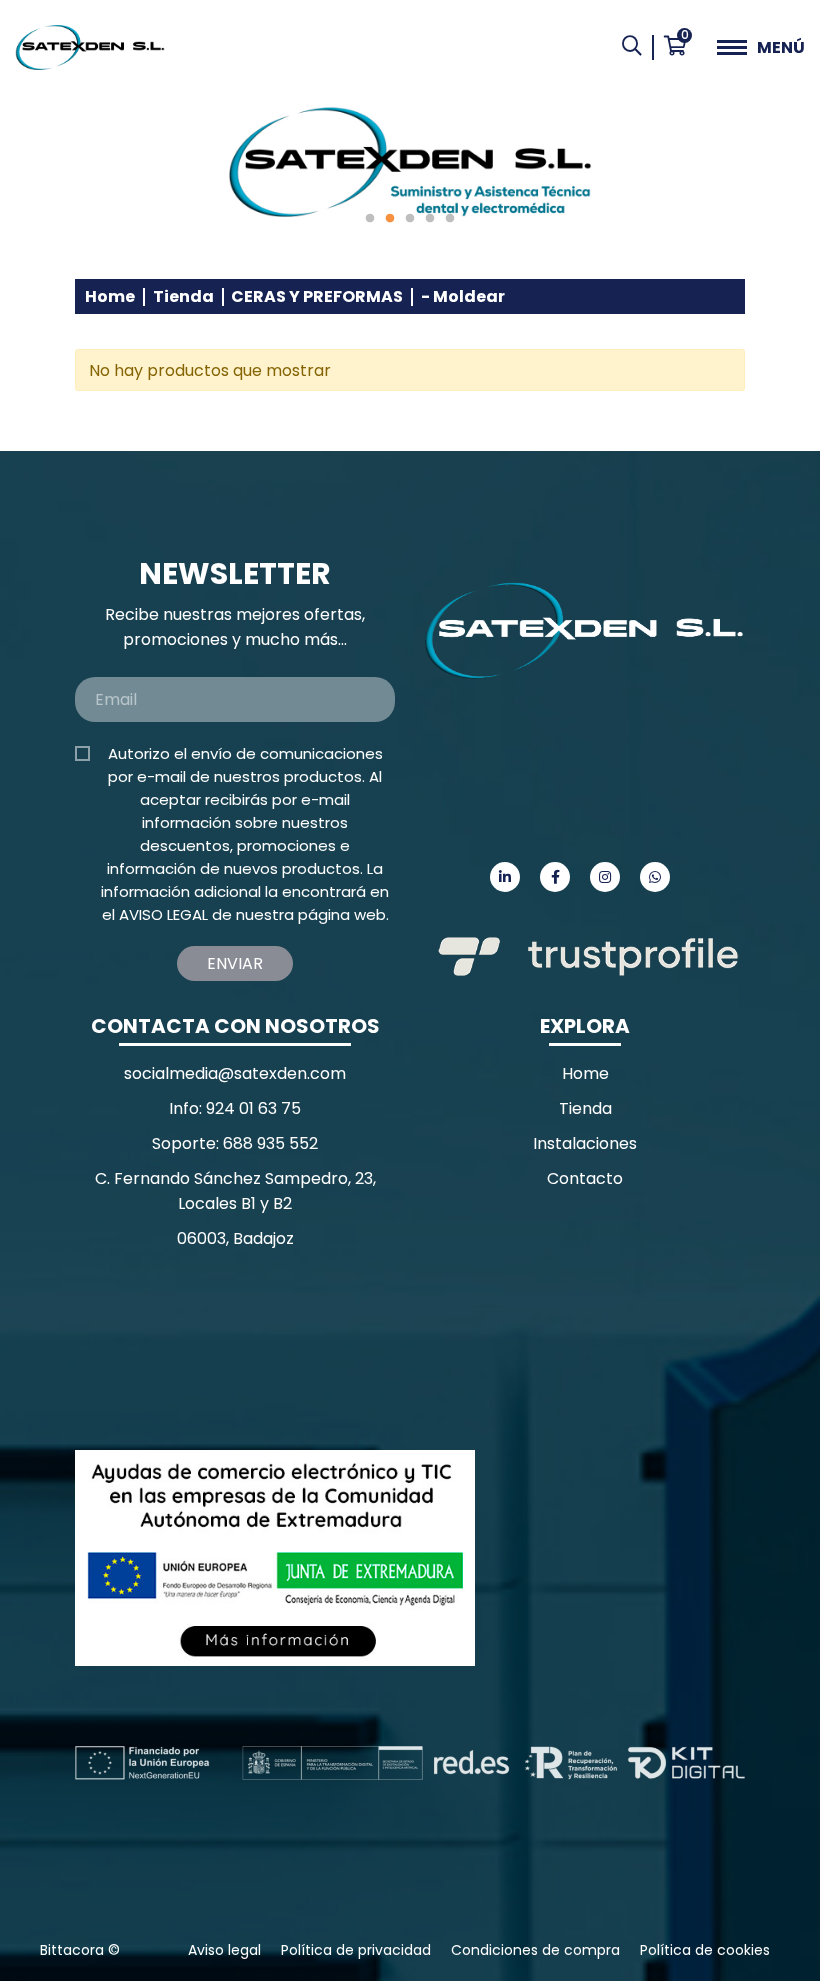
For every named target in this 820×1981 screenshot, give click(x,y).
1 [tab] (370, 219)
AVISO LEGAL (163, 914)
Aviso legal (224, 1950)
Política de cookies (705, 1950)
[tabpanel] (410, 162)
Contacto (585, 1178)
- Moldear (463, 296)
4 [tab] (430, 219)
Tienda (183, 296)
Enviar (235, 963)
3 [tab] (410, 219)
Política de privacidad (356, 1950)
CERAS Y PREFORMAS (317, 296)
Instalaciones (585, 1143)
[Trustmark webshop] (225, 1349)
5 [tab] (450, 219)
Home (110, 296)
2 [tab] (390, 219)
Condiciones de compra (535, 1950)
